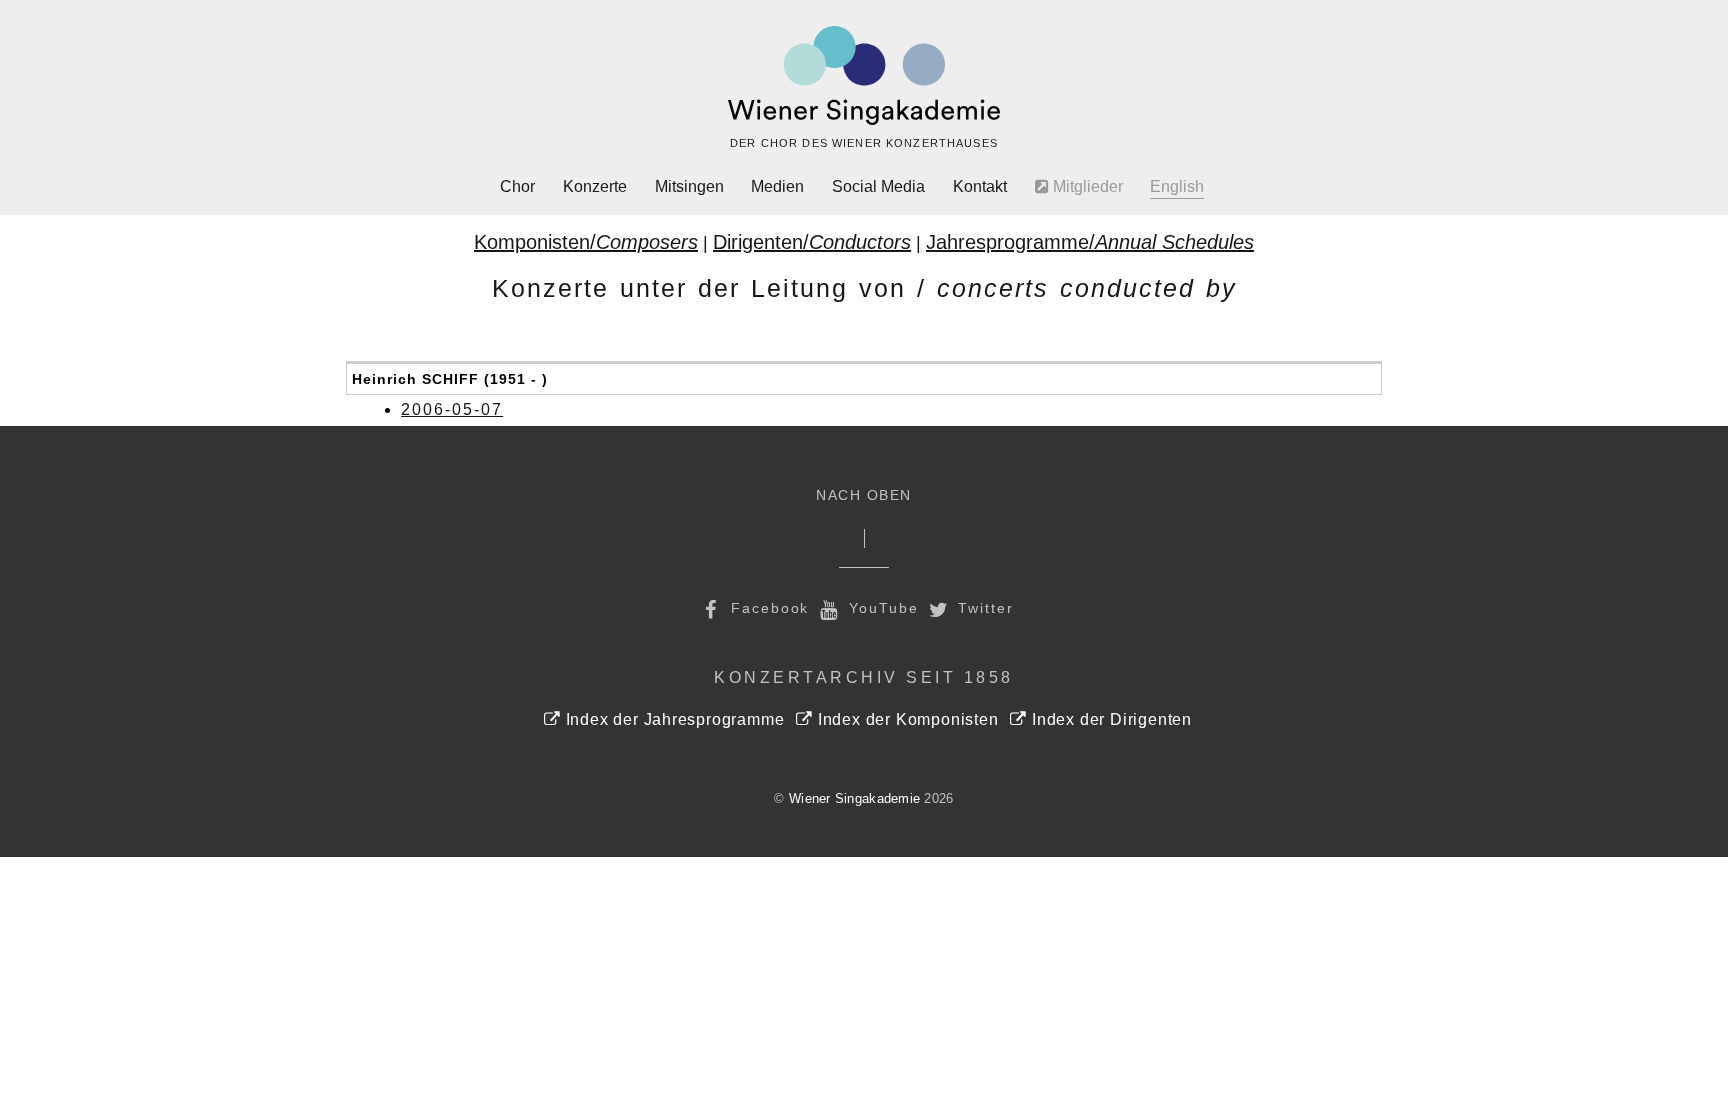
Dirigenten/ (812, 242)
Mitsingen (689, 186)
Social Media (878, 186)
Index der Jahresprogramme (672, 719)
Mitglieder (1086, 186)
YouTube (880, 608)
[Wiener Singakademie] (864, 76)
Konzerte (595, 186)
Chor (517, 186)
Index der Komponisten (905, 719)
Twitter (983, 608)
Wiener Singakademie (854, 798)
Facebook (767, 608)
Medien (777, 186)
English (1177, 186)
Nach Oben (864, 495)
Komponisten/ (586, 242)
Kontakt (980, 186)
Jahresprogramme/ (1090, 242)
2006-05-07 (452, 409)
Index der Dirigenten (1109, 719)
